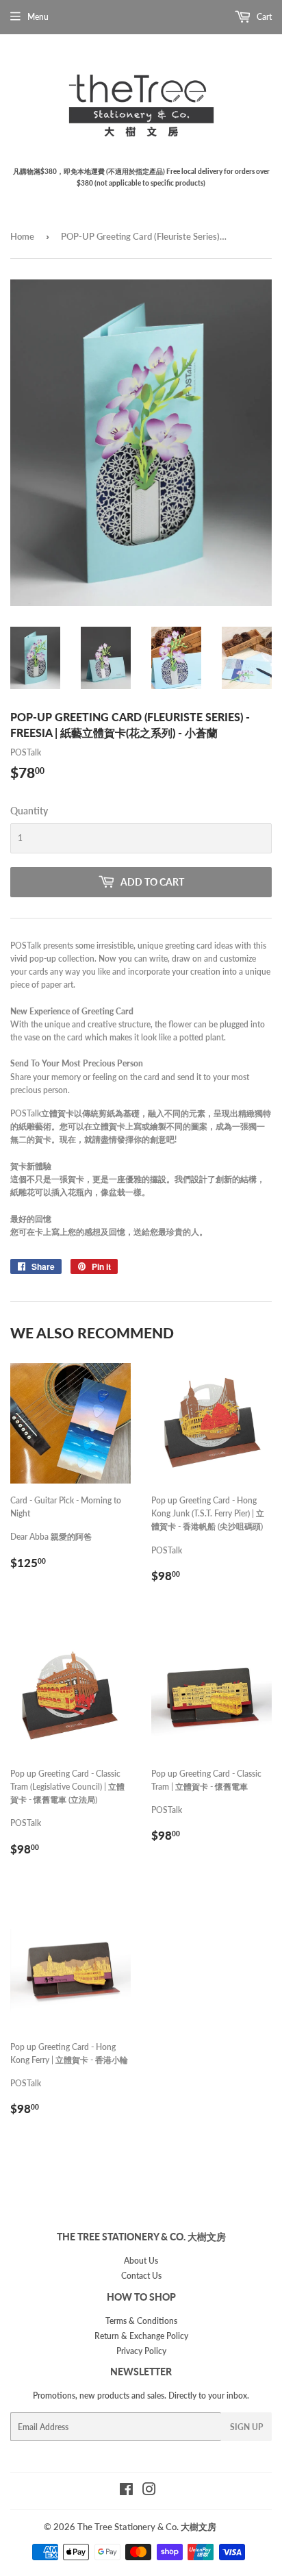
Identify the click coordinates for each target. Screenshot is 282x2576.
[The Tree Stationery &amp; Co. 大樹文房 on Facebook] (126, 2491)
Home (22, 236)
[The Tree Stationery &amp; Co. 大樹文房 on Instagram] (149, 2491)
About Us (141, 2261)
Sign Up (246, 2427)
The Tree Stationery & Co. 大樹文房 (147, 2527)
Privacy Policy (141, 2351)
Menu (38, 17)
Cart (263, 17)
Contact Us (141, 2276)
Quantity (29, 811)
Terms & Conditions (141, 2321)
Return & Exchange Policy (141, 2336)
